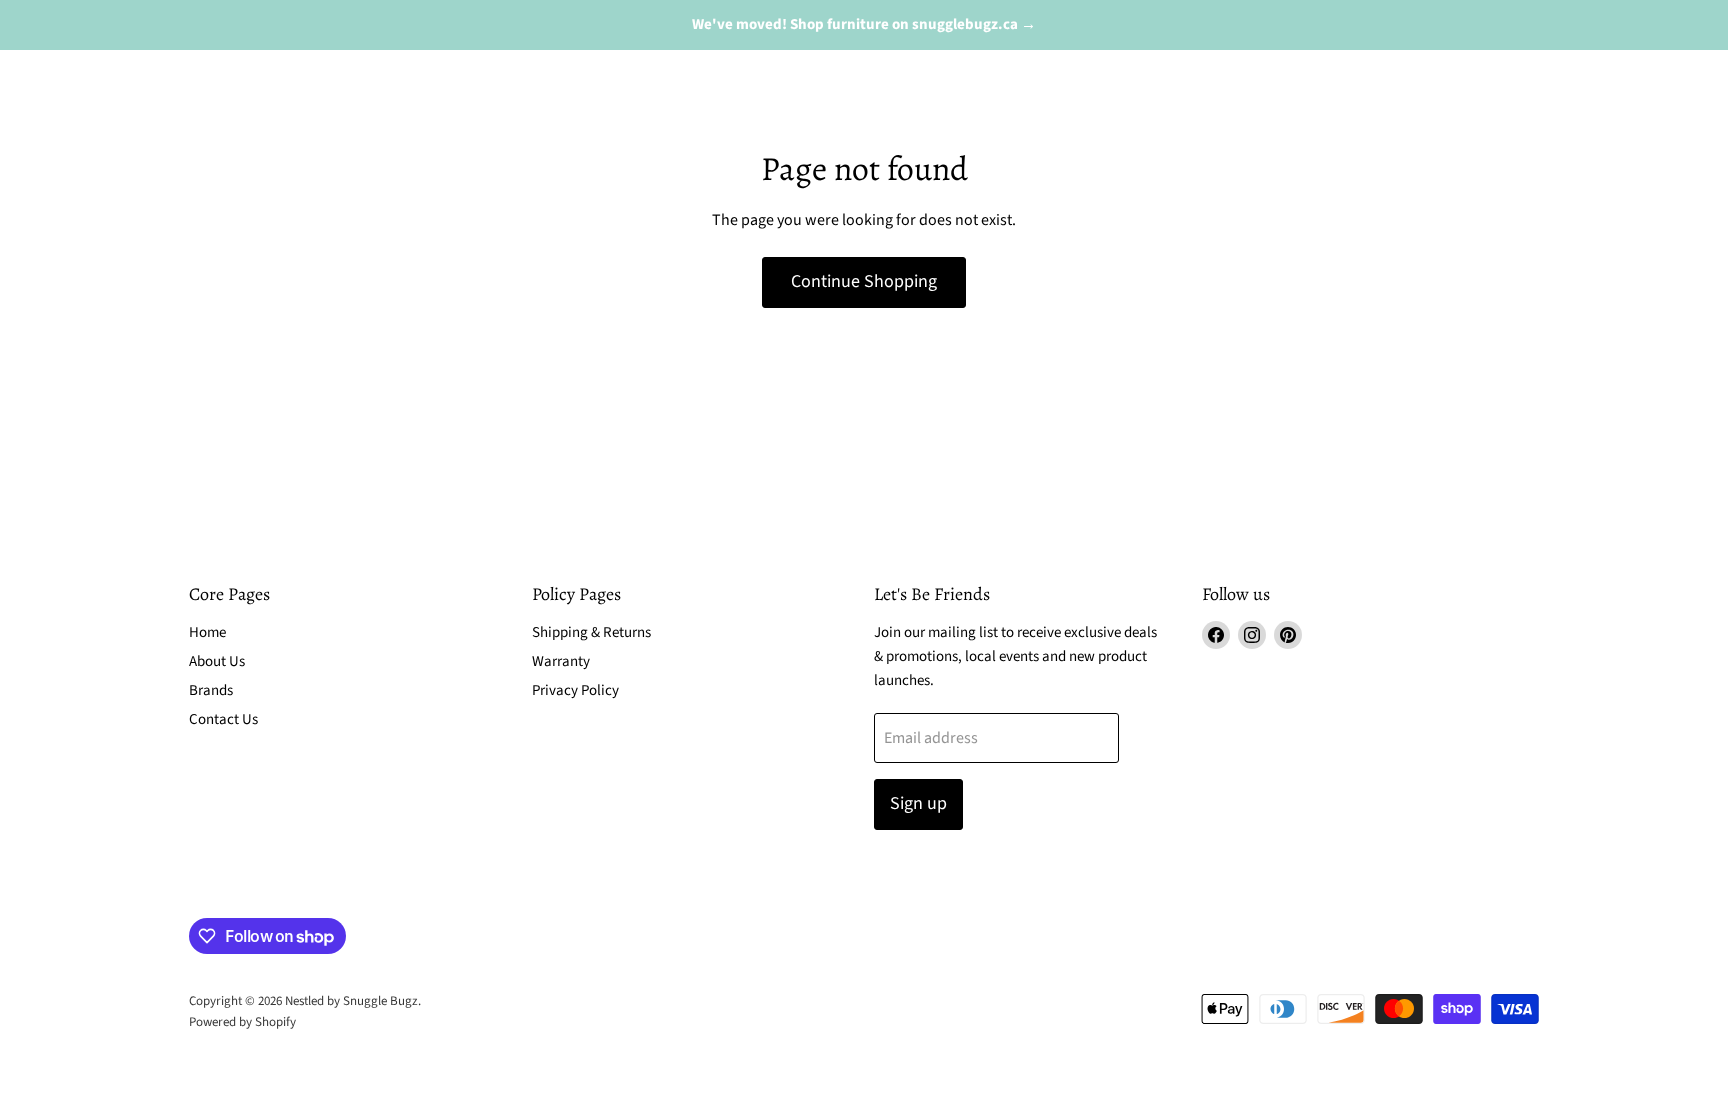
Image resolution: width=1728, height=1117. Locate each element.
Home (207, 632)
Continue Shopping (864, 281)
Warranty (561, 661)
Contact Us (223, 719)
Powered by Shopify (242, 1022)
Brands (211, 690)
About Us (217, 661)
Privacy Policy (575, 690)
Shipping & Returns (591, 632)
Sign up (918, 803)
